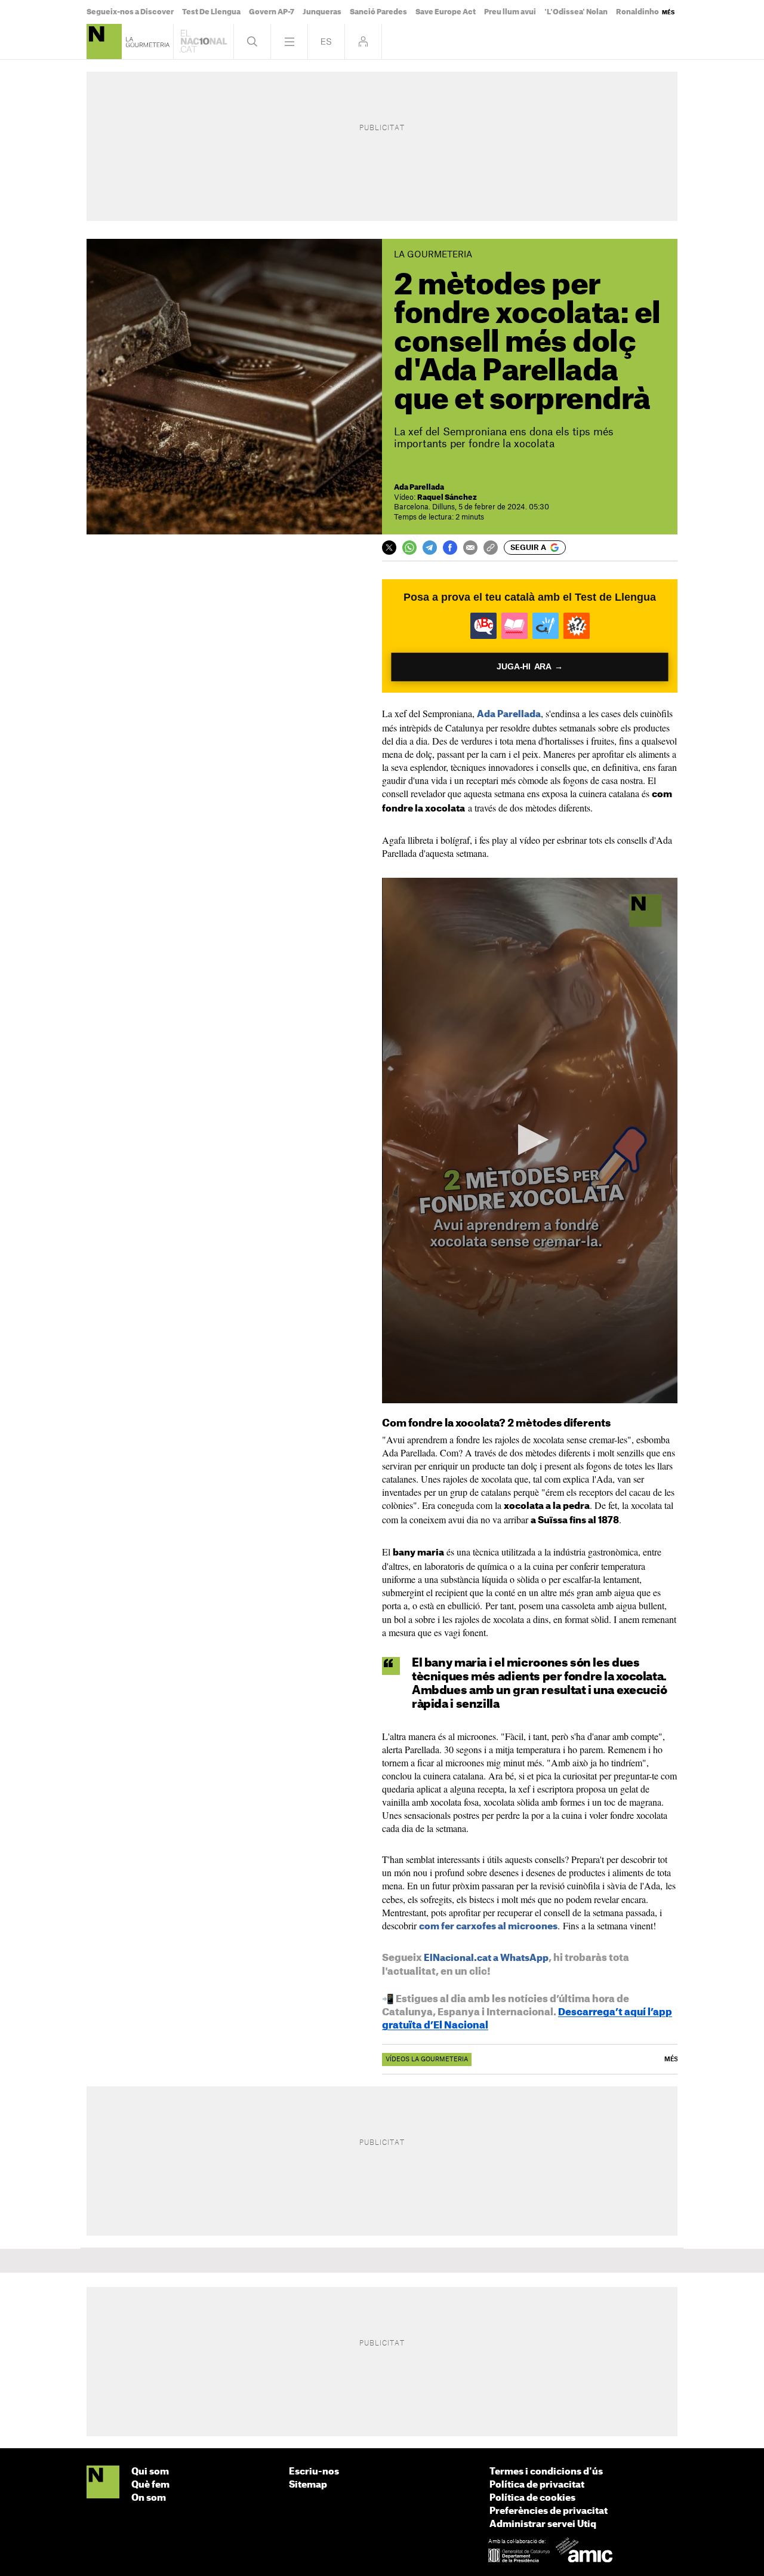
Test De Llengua (211, 12)
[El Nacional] (103, 2483)
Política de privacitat (537, 2485)
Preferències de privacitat (549, 2511)
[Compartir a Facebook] (450, 548)
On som (149, 2498)
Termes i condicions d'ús (546, 2472)
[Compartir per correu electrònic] (470, 548)
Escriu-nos (314, 2472)
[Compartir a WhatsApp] (409, 548)
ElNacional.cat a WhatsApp (486, 1958)
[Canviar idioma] (326, 42)
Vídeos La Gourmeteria (427, 2059)
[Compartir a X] (389, 548)
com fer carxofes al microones (488, 1927)
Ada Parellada (509, 714)
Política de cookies (532, 2498)
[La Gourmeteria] (104, 42)
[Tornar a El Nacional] (204, 42)
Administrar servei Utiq (543, 2524)
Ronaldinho (637, 12)
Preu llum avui (510, 12)
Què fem (150, 2485)
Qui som (150, 2472)
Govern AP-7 (272, 12)
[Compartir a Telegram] (430, 548)
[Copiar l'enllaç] (491, 548)
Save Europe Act (446, 12)
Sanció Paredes (378, 12)
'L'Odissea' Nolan (576, 12)
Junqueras (322, 12)
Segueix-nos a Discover (130, 12)
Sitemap (308, 2485)
